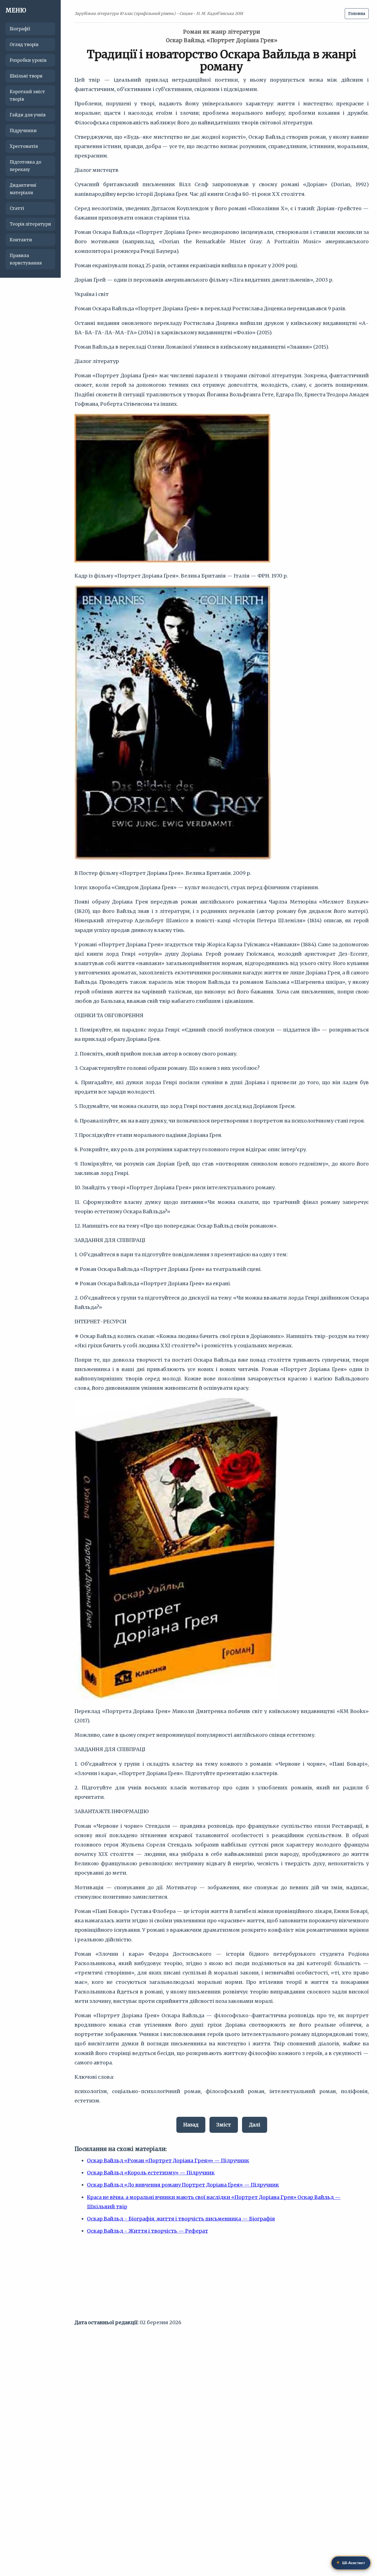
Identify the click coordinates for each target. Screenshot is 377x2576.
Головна (357, 14)
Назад (191, 2125)
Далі (255, 2125)
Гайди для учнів (28, 115)
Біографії (20, 29)
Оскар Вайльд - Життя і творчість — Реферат (148, 2231)
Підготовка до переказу (25, 166)
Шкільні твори (26, 76)
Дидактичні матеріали (23, 189)
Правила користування (26, 259)
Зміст (224, 2125)
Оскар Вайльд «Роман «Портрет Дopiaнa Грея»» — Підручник (168, 2161)
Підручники (23, 131)
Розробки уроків (28, 60)
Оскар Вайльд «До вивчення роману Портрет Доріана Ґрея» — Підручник (183, 2185)
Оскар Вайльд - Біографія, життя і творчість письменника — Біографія (181, 2219)
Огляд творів (24, 45)
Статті (17, 208)
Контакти (21, 240)
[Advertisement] (222, 2279)
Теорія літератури (30, 224)
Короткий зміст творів (27, 95)
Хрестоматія (24, 146)
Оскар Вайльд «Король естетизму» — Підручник (151, 2173)
